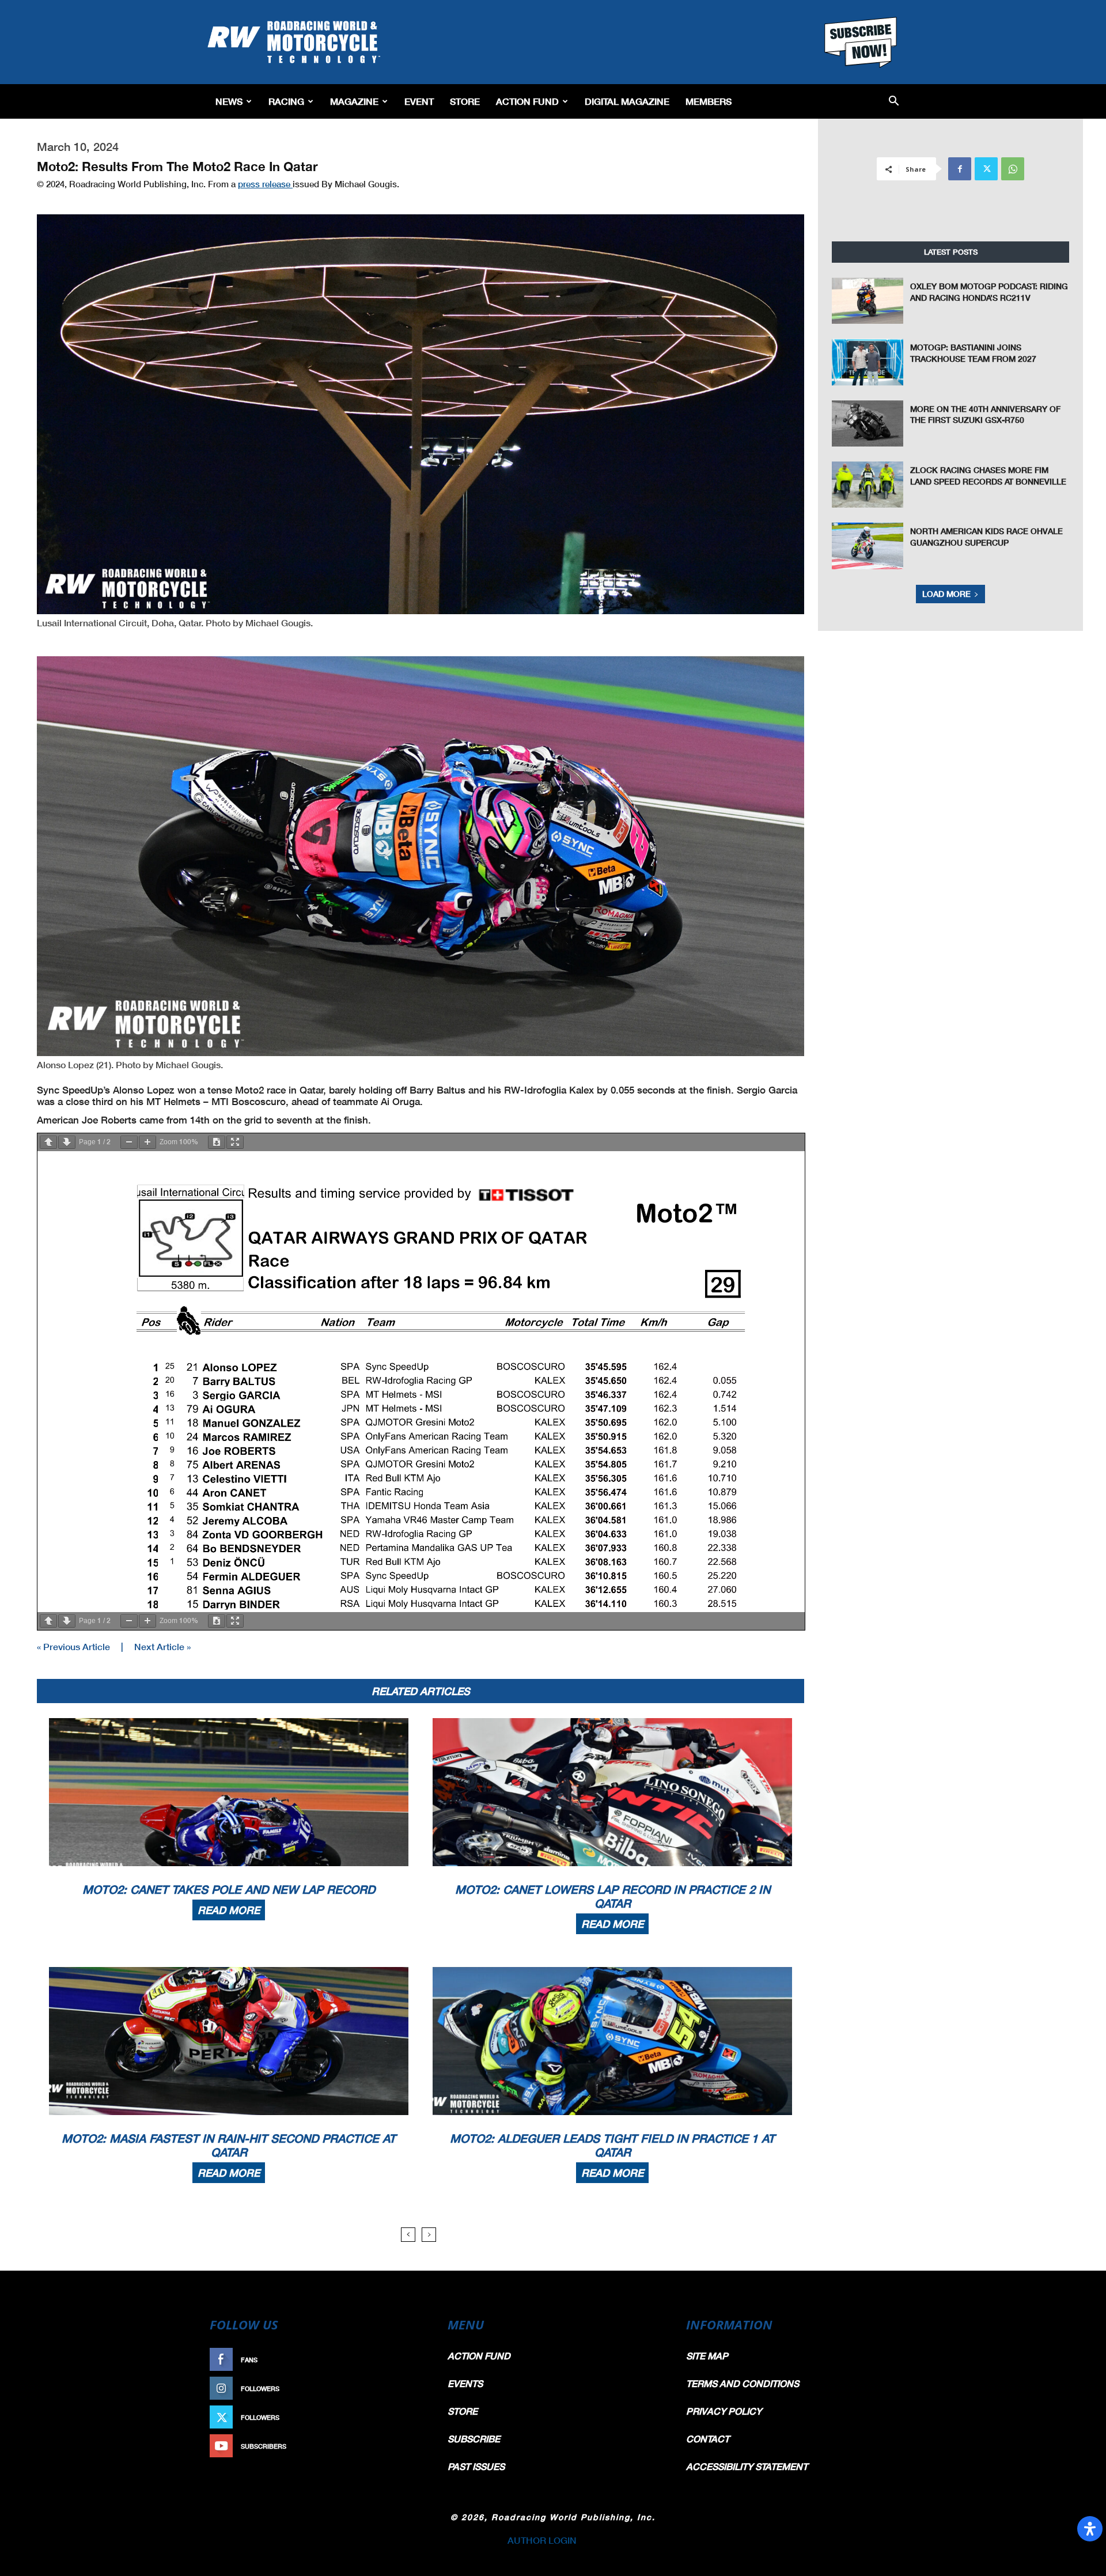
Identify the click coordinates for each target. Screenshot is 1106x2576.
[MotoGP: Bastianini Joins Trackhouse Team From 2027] (868, 362)
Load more (946, 594)
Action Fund (527, 101)
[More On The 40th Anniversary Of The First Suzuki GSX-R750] (868, 423)
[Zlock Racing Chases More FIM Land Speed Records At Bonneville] (868, 485)
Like (413, 2360)
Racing (286, 101)
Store (465, 101)
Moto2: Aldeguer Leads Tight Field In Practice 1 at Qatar (612, 2145)
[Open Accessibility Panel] (1090, 2529)
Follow (407, 2388)
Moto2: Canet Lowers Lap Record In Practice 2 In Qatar (613, 1896)
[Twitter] (986, 169)
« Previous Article (73, 1646)
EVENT (419, 101)
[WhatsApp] (1013, 169)
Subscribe (402, 2446)
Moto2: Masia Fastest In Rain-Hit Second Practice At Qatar (229, 2145)
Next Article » (162, 1646)
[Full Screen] (235, 1142)
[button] (894, 102)
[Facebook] (960, 169)
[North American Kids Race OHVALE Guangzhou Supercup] (868, 546)
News (229, 101)
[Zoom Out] (129, 1142)
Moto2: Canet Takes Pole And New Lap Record (229, 1889)
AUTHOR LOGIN (542, 2540)
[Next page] (67, 1142)
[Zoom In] (147, 1142)
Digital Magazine (627, 101)
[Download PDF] (217, 1142)
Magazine (354, 101)
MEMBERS (709, 101)
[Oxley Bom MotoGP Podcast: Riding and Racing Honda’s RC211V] (868, 301)
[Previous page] (48, 1142)
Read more (229, 1910)
